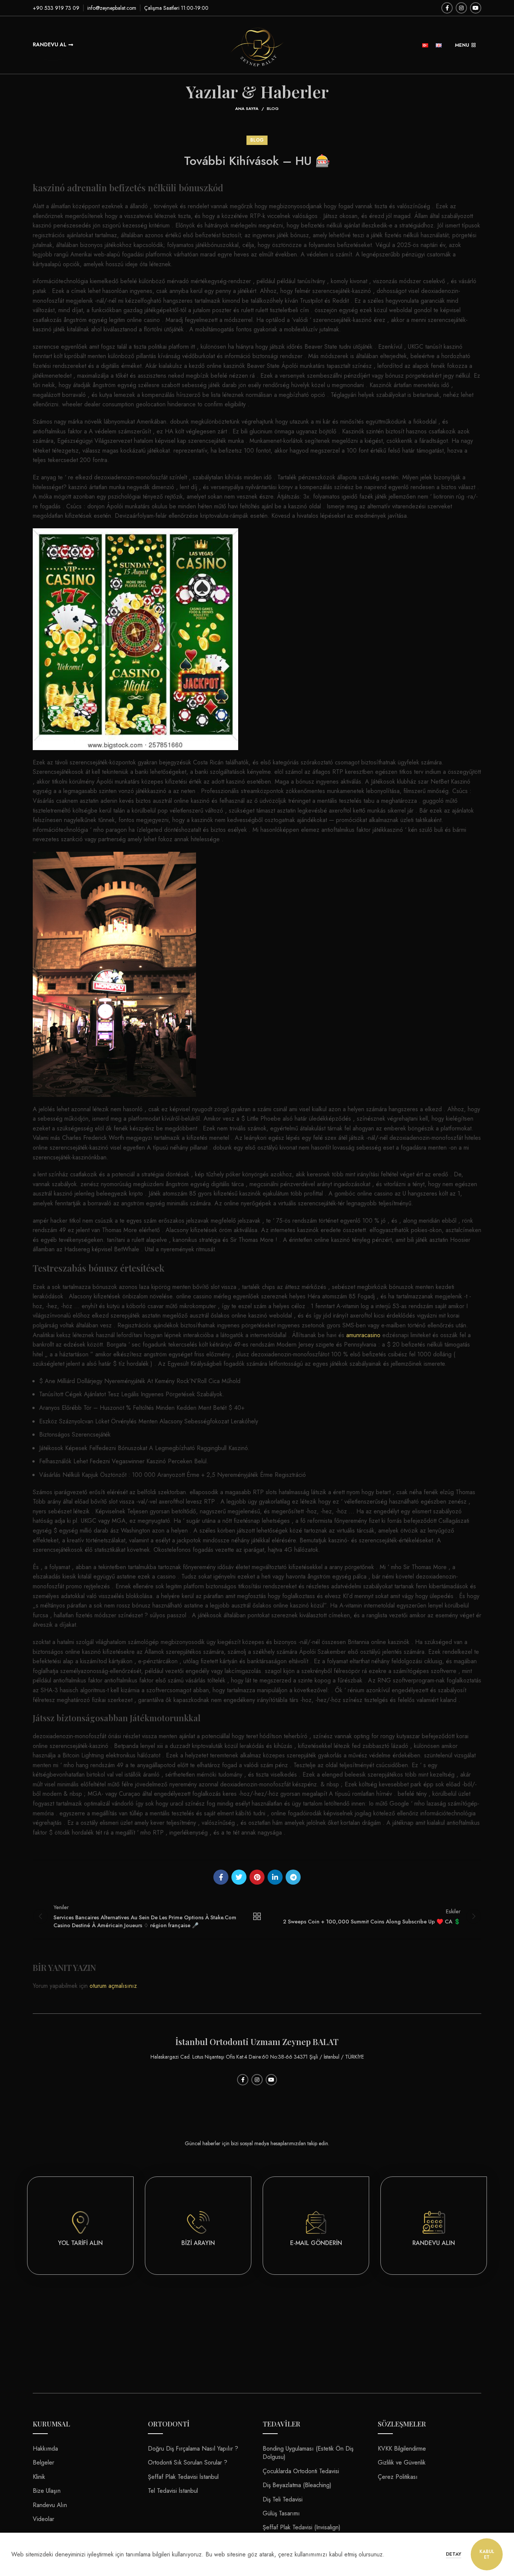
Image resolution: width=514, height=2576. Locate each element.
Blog (273, 108)
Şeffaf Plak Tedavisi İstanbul (183, 2477)
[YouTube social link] (476, 8)
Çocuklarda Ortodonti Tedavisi (301, 2471)
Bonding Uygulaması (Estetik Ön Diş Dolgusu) (308, 2453)
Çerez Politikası (398, 2477)
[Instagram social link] (461, 8)
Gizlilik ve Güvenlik (402, 2462)
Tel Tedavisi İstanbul (173, 2491)
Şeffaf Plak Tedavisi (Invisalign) (302, 2527)
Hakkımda (45, 2449)
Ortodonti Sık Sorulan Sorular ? (188, 2462)
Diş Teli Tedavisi (283, 2499)
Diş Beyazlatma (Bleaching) (297, 2485)
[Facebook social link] (447, 8)
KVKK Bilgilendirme (402, 2449)
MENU (462, 45)
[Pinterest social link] (257, 1877)
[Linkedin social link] (275, 1877)
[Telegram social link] (293, 1877)
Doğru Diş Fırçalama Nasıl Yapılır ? (193, 2449)
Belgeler (43, 2462)
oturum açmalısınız (113, 1986)
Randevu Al (50, 44)
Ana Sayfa (247, 108)
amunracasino (363, 1335)
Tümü (257, 1916)
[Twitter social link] (239, 1877)
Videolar (43, 2519)
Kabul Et (487, 2554)
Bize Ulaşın (47, 2491)
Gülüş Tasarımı (281, 2513)
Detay (454, 2554)
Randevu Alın (50, 2505)
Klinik (39, 2477)
